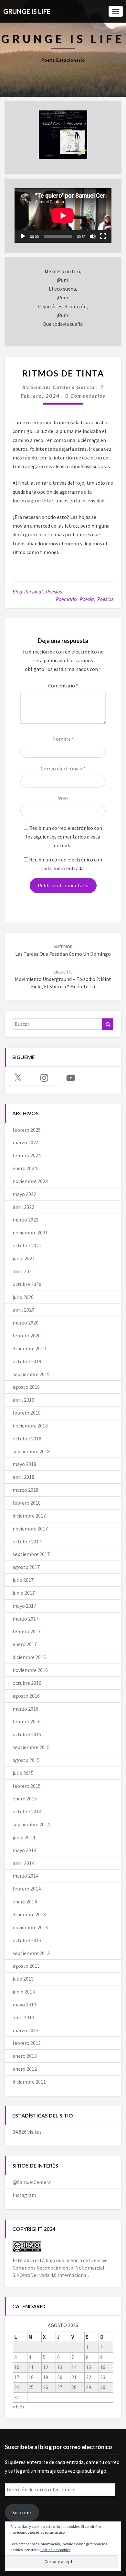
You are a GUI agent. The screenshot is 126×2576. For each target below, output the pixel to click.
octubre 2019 (27, 1361)
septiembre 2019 (31, 1374)
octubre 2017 (27, 1541)
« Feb (18, 2406)
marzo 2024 (26, 1142)
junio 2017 (24, 1593)
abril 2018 (23, 1477)
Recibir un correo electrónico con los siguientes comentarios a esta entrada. (64, 837)
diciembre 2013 (29, 1914)
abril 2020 (23, 1310)
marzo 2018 (26, 1490)
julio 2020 (23, 1297)
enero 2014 (25, 1901)
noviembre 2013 (30, 1927)
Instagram (24, 2195)
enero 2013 (25, 2056)
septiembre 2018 (31, 1451)
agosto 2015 (26, 1760)
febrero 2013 (27, 2043)
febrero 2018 (27, 1503)
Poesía (87, 599)
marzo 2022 (26, 1220)
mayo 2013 (24, 2004)
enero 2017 (25, 1644)
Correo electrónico (63, 768)
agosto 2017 (26, 1567)
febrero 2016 (27, 1721)
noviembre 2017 (30, 1529)
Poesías (54, 592)
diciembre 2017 (29, 1516)
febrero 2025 (27, 1130)
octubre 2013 (27, 1940)
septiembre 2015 (31, 1747)
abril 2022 (23, 1207)
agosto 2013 (26, 1966)
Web (63, 798)
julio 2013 (23, 1979)
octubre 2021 (27, 1245)
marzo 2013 (26, 2030)
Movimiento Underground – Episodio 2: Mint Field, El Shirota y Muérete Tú (63, 979)
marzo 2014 (26, 1876)
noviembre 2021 (30, 1232)
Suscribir (22, 2512)
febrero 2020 (27, 1335)
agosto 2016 (26, 1696)
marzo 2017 (26, 1619)
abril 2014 (23, 1863)
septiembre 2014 (31, 1824)
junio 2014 (24, 1837)
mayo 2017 (24, 1606)
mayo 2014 (24, 1850)
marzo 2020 (26, 1323)
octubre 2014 (27, 1811)
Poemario (66, 599)
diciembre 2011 (29, 2082)
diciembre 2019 (29, 1348)
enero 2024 (25, 1168)
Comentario (63, 685)
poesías (105, 599)
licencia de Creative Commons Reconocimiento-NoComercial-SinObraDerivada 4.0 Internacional (60, 2268)
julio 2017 (23, 1580)
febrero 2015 (27, 1786)
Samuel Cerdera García (63, 387)
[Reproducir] (23, 236)
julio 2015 (23, 1773)
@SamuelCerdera (32, 2182)
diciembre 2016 (29, 1657)
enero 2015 (25, 1798)
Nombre (63, 739)
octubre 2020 (27, 1284)
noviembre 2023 (30, 1181)
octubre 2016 (27, 1683)
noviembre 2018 (30, 1426)
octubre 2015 (27, 1734)
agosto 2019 (26, 1387)
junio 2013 (24, 1992)
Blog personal (28, 592)
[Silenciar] (93, 236)
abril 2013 (23, 2017)
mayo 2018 (24, 1464)
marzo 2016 (26, 1709)
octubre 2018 (27, 1438)
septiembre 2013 (31, 1953)
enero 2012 (25, 2069)
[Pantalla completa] (103, 236)
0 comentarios (85, 396)
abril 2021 (23, 1271)
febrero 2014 (27, 1889)
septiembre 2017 (31, 1554)
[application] (63, 216)
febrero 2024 (27, 1155)
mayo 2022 (24, 1194)
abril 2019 (23, 1400)
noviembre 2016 (30, 1670)
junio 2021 (24, 1258)
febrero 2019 (27, 1413)
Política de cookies (55, 2550)
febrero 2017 (27, 1631)
